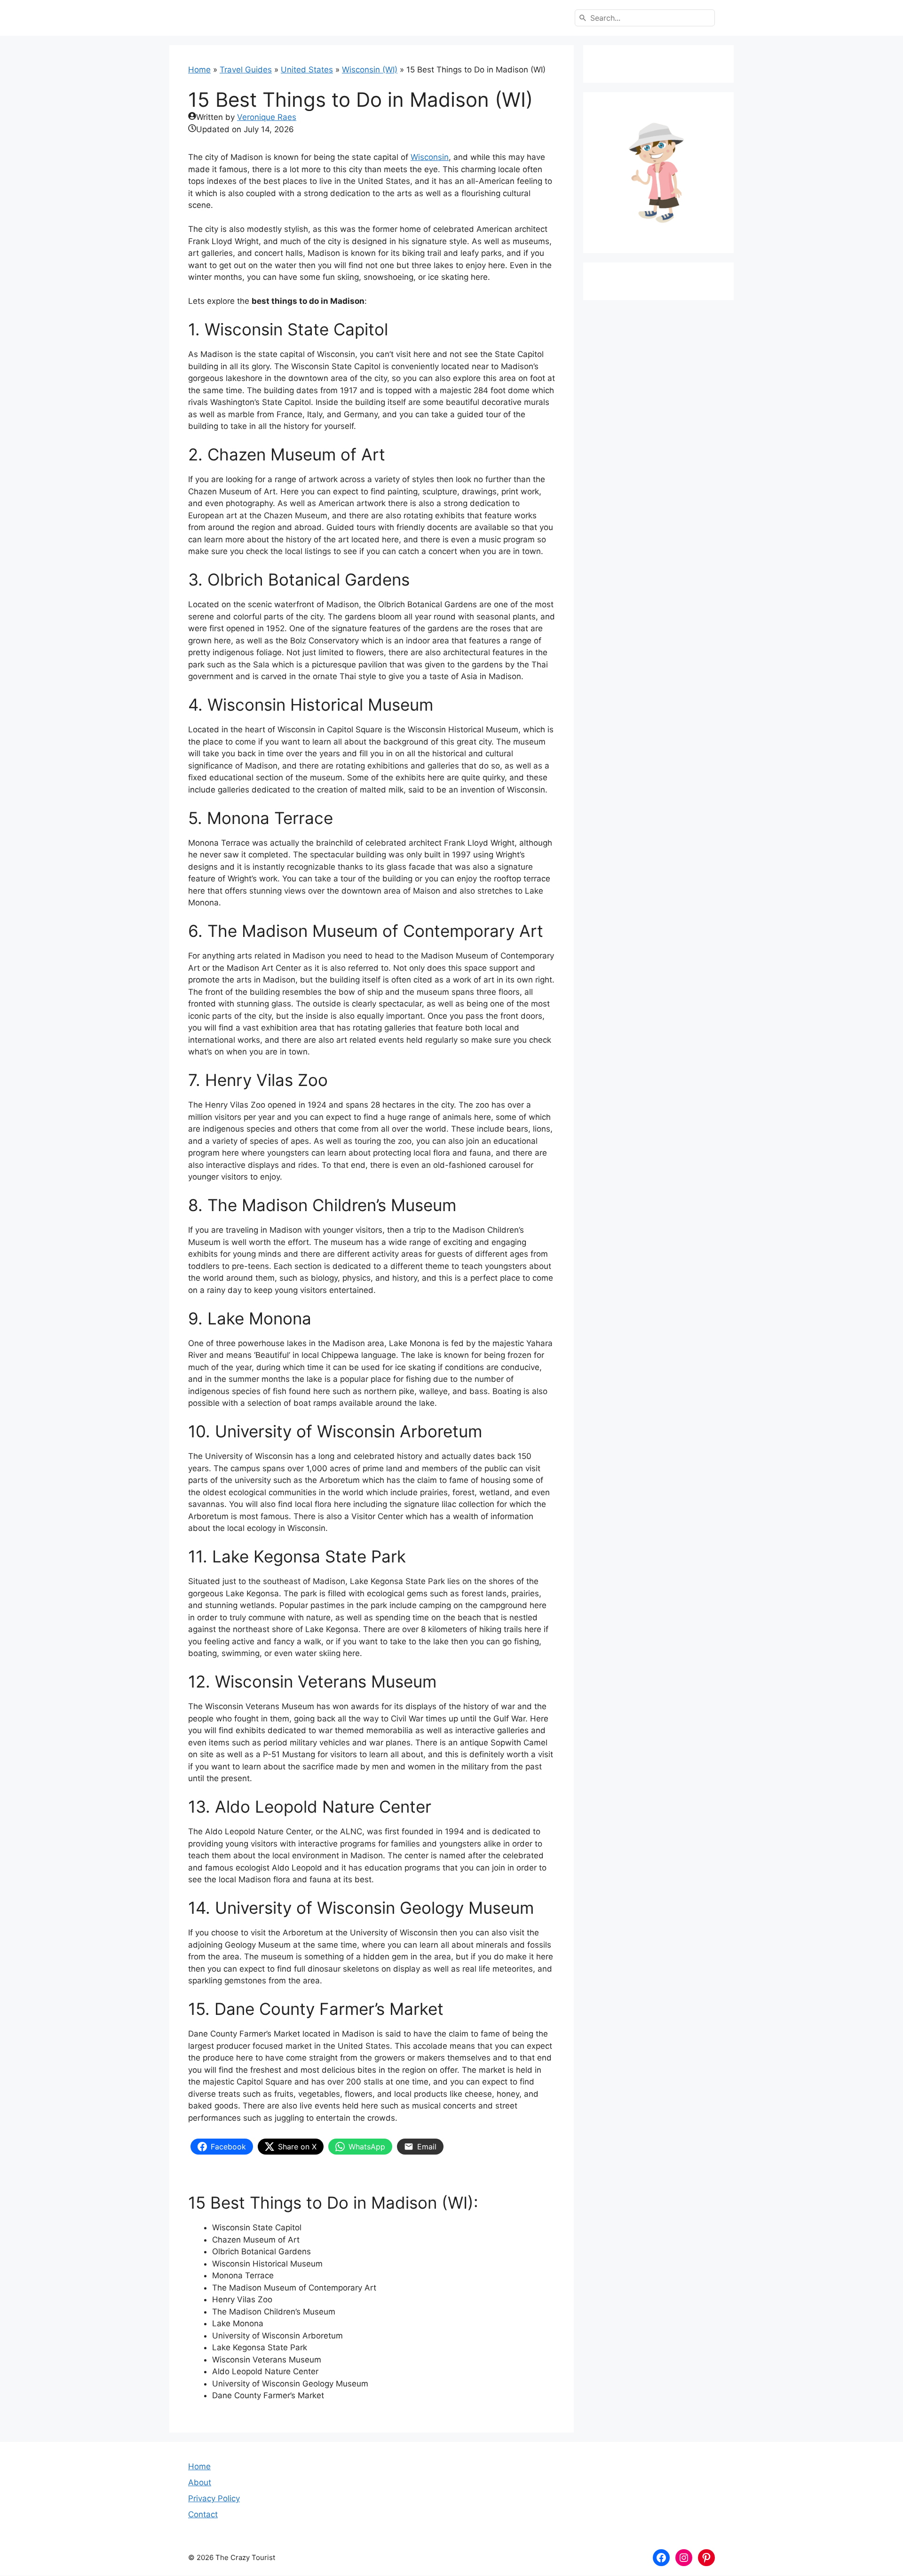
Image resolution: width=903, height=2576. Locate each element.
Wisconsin (430, 157)
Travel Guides (246, 70)
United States (307, 70)
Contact (203, 2514)
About (200, 2482)
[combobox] (645, 18)
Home (199, 70)
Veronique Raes (267, 117)
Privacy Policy (214, 2498)
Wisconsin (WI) (370, 70)
